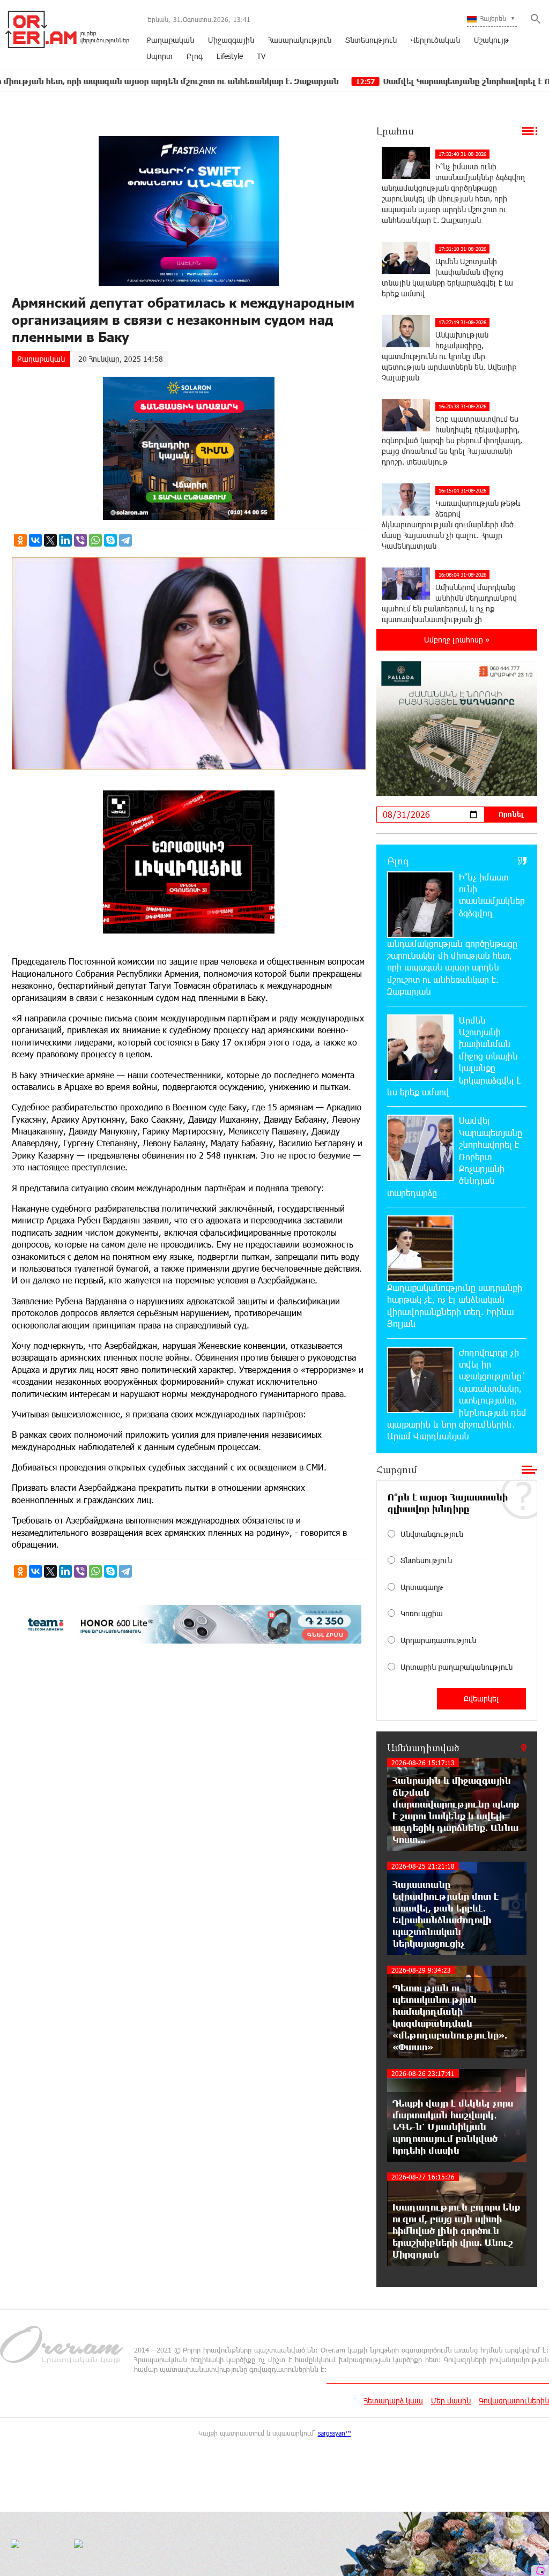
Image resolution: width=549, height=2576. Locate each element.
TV (261, 56)
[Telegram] (125, 540)
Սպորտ (159, 56)
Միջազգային (231, 40)
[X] (50, 540)
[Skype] (110, 540)
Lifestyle (230, 56)
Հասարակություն (300, 40)
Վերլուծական (435, 40)
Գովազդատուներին (514, 2400)
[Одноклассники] (20, 540)
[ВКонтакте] (35, 540)
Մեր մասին (451, 2400)
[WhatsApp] (95, 540)
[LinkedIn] (65, 540)
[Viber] (80, 540)
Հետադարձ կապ (394, 2400)
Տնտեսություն (371, 40)
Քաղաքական (170, 40)
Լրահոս (395, 131)
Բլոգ (195, 56)
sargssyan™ (335, 2433)
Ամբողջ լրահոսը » (457, 640)
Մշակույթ (491, 40)
